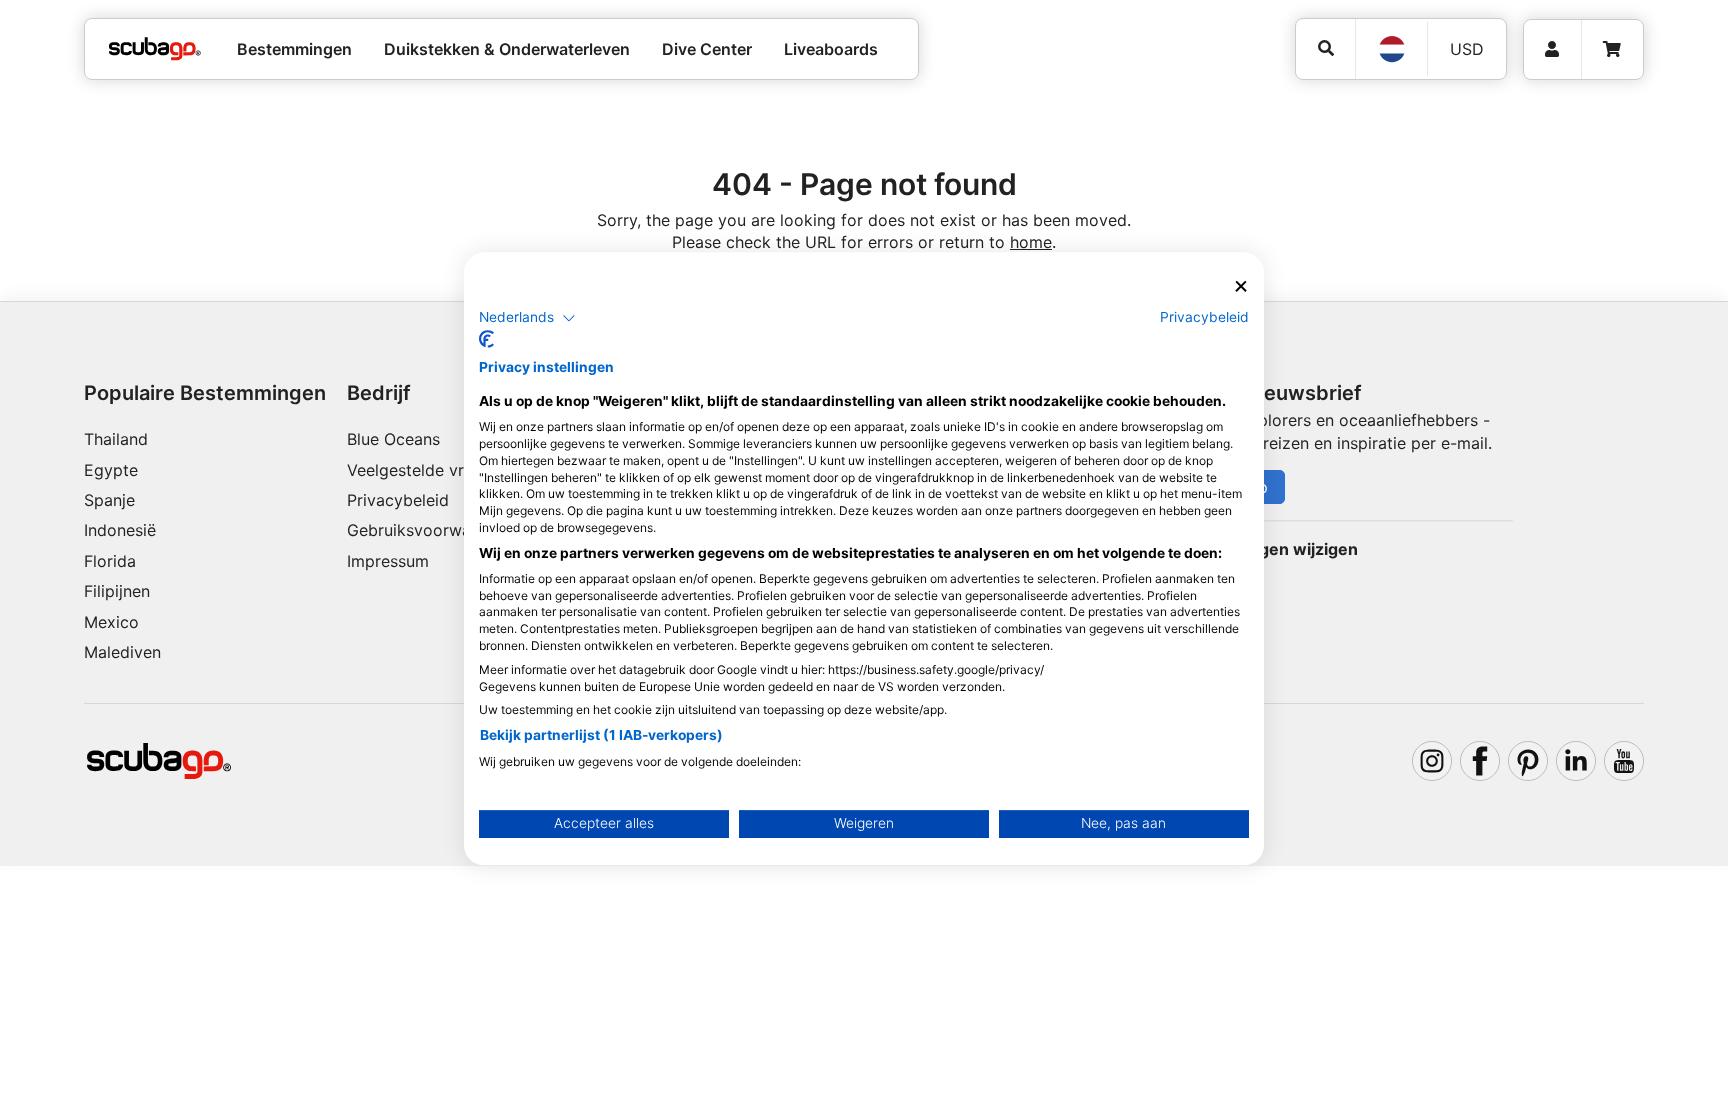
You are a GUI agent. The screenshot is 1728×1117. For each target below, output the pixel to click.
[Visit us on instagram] (1432, 761)
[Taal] (1391, 49)
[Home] (155, 49)
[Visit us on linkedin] (1576, 761)
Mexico (111, 622)
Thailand (116, 439)
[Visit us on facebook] (1480, 761)
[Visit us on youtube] (1624, 761)
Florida (110, 561)
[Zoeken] (1325, 48)
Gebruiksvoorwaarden (430, 530)
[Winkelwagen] (1612, 49)
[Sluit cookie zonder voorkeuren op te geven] (1241, 286)
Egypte (111, 470)
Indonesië (120, 530)
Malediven (122, 652)
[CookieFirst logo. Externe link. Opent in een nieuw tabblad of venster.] (486, 339)
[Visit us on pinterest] (1528, 761)
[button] (527, 318)
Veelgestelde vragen (424, 470)
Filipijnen (117, 591)
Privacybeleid (398, 500)
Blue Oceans (393, 439)
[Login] (1552, 49)
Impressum (388, 561)
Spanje (109, 500)
